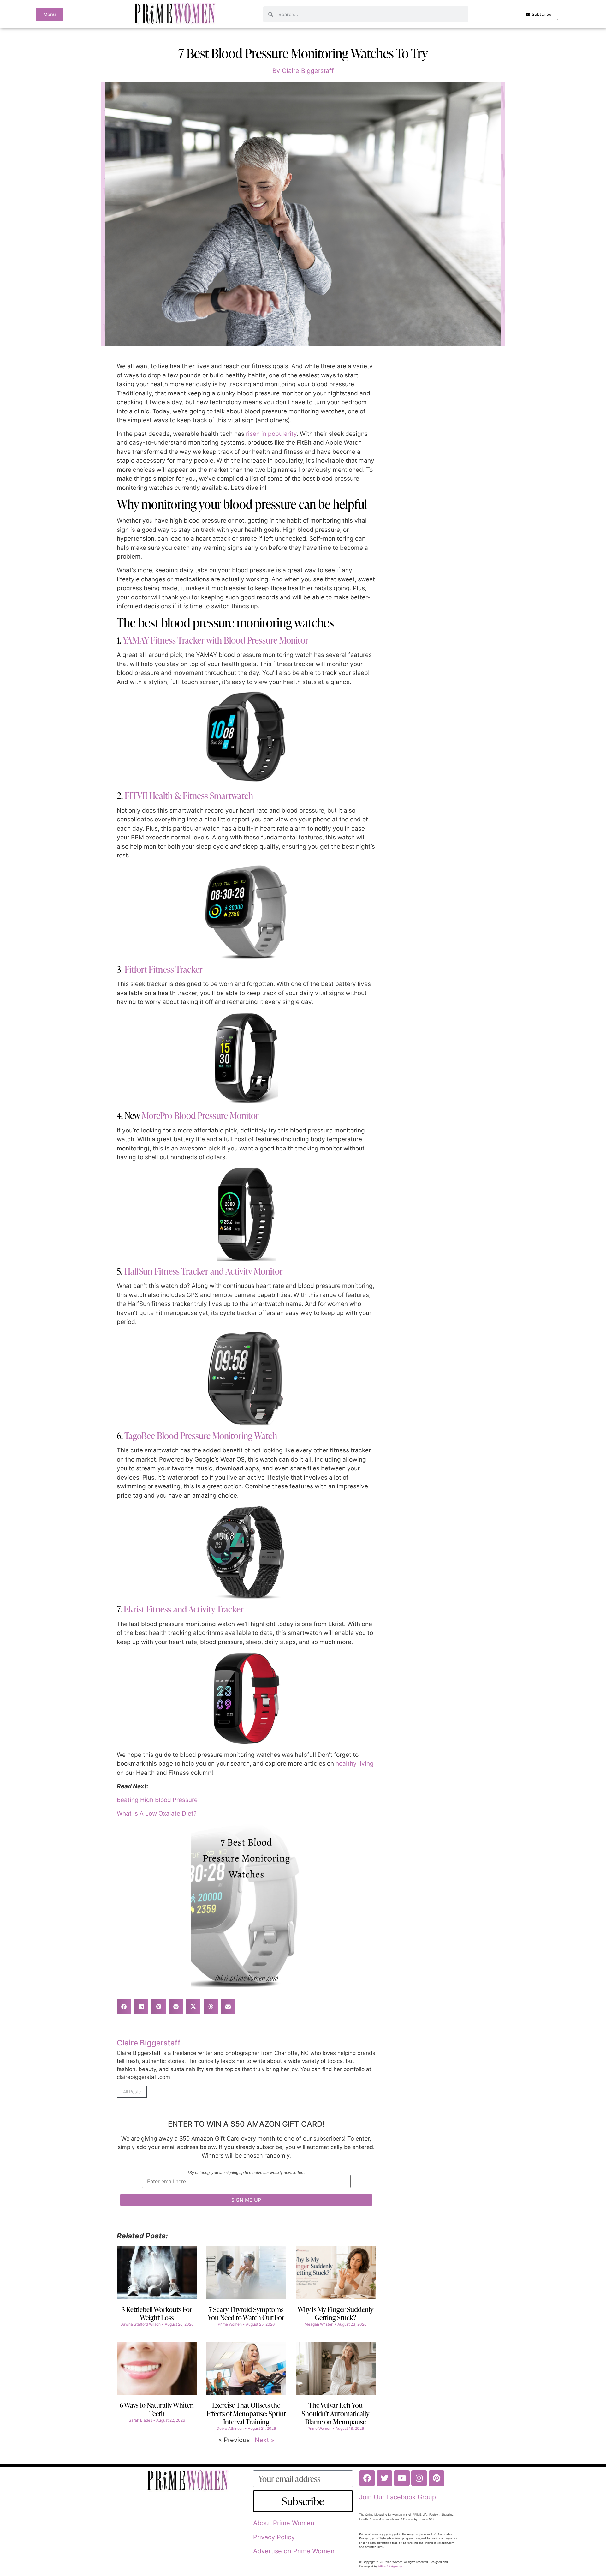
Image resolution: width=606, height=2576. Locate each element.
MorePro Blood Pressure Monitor (200, 1115)
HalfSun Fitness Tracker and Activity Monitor (204, 1271)
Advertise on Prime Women (294, 2551)
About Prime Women (284, 2523)
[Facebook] (367, 2478)
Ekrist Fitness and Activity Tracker (184, 1609)
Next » (264, 2440)
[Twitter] (384, 2478)
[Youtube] (402, 2478)
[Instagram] (419, 2478)
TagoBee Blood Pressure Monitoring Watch (201, 1436)
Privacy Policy (274, 2537)
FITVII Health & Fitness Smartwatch (189, 796)
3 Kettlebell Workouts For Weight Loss (157, 2313)
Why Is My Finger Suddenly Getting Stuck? (336, 2313)
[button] (124, 2006)
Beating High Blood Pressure (157, 1800)
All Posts (132, 2092)
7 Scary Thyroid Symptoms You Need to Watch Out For (246, 2313)
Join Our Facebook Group (398, 2497)
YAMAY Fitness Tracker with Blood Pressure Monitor (216, 640)
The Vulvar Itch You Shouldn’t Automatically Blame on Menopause (336, 2413)
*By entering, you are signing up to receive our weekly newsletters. (246, 2173)
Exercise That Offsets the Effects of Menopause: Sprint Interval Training (246, 2413)
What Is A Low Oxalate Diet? (157, 1813)
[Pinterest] (437, 2478)
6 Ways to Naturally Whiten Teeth (157, 2409)
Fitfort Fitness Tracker (164, 969)
